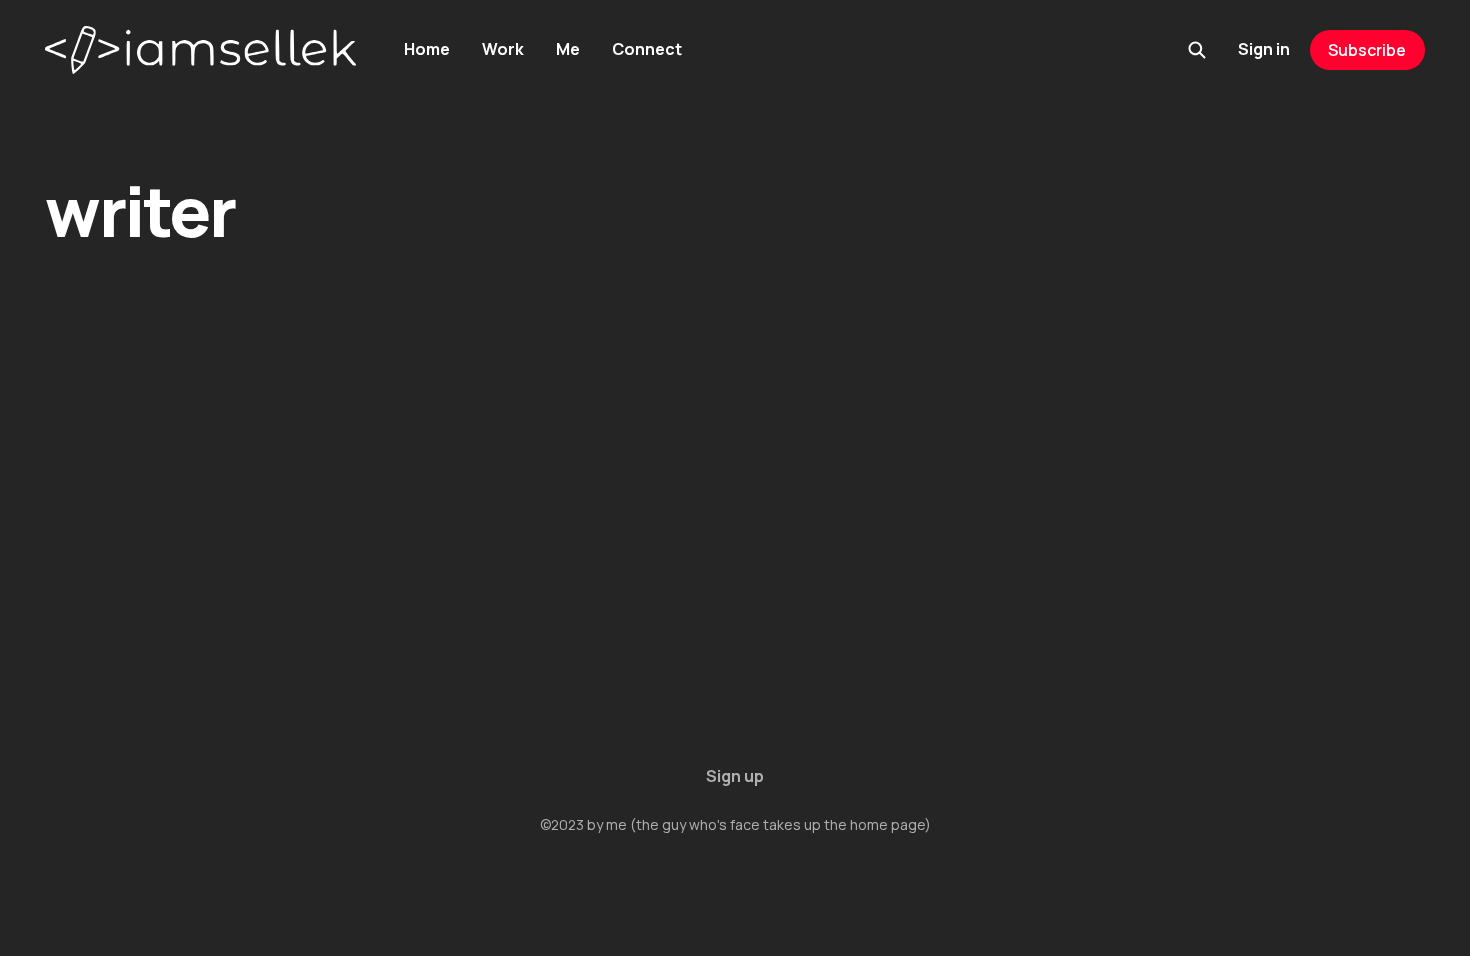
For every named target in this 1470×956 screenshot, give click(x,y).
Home (427, 49)
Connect (647, 49)
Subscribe (1367, 50)
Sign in (1264, 49)
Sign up (735, 776)
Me (568, 49)
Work (503, 49)
